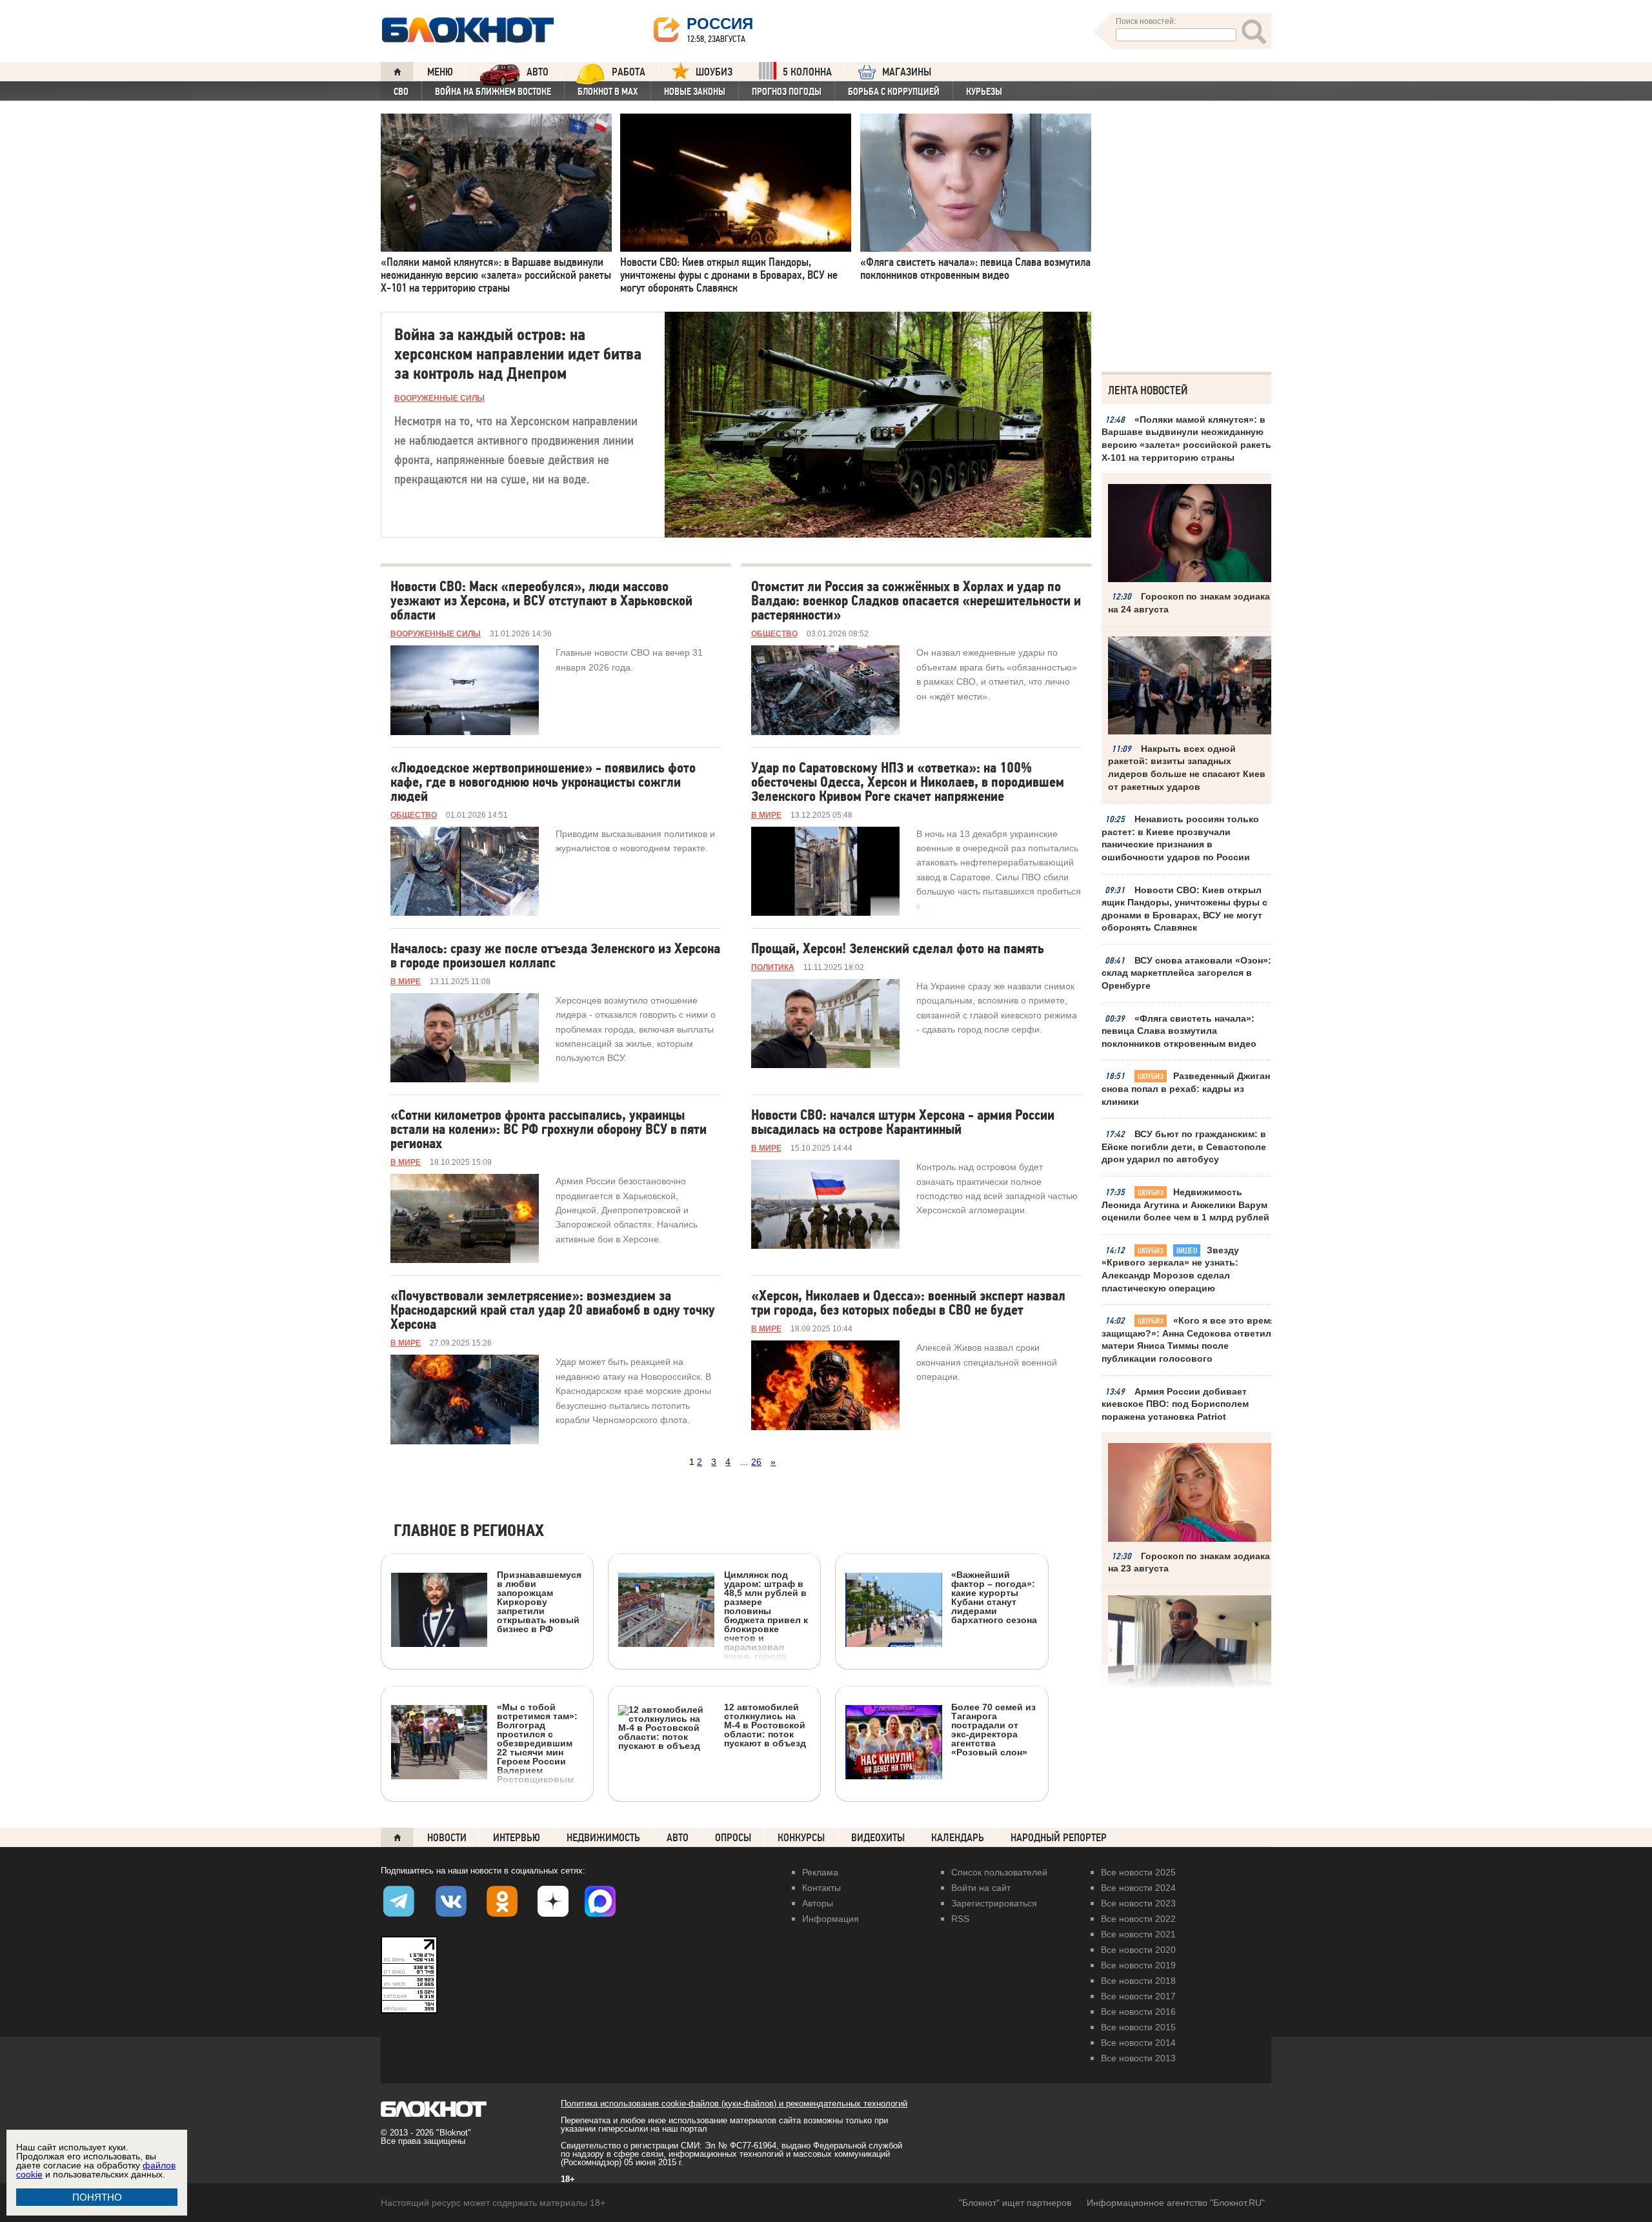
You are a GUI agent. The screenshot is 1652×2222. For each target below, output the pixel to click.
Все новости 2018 (1138, 1981)
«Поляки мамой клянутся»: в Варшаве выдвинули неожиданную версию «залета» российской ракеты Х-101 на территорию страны (1187, 439)
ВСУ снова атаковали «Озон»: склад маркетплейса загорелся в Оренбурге (1186, 973)
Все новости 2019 (1138, 1965)
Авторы (818, 1903)
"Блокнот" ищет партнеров (1015, 2203)
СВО (401, 92)
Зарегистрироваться (994, 1903)
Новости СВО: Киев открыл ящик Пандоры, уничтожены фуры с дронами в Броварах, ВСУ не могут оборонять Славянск (1184, 909)
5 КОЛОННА (807, 72)
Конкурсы (801, 1838)
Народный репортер (1059, 1838)
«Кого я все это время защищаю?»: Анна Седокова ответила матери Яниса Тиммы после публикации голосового (1189, 1339)
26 (756, 1462)
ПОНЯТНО (97, 2197)
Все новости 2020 (1138, 1950)
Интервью (517, 1838)
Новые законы (695, 92)
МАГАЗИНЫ (907, 72)
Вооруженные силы (439, 398)
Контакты (821, 1888)
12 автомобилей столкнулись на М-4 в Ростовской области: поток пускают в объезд (765, 1725)
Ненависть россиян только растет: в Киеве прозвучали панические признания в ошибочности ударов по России (1180, 838)
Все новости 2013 (1138, 2058)
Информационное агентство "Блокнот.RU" (1176, 2203)
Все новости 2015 (1138, 2027)
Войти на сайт (981, 1888)
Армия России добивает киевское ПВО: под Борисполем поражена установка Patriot (1175, 1404)
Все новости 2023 (1138, 1903)
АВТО (538, 72)
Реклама (820, 1872)
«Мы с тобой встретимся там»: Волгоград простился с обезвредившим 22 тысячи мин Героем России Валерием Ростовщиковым (537, 1743)
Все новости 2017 (1138, 1996)
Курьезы (984, 92)
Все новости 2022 (1138, 1919)
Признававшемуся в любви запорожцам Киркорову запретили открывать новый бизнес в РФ (539, 1601)
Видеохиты (878, 1838)
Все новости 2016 (1138, 2012)
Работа (629, 72)
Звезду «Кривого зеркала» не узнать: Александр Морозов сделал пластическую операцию (1170, 1269)
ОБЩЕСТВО (774, 634)
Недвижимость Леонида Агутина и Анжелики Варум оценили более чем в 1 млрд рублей (1185, 1205)
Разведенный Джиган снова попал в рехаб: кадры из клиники (1186, 1088)
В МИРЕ (766, 815)
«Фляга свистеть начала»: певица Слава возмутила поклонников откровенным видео (1179, 1031)
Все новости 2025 (1138, 1872)
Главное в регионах (469, 1531)
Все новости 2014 (1138, 2043)
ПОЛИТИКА (773, 967)
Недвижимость (603, 1838)
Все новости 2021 (1138, 1934)
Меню (440, 72)
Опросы (733, 1838)
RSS (960, 1919)
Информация (831, 1919)
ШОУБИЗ (714, 72)
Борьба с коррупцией (894, 92)
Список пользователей (999, 1872)
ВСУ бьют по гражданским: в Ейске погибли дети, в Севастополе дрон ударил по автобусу (1184, 1146)
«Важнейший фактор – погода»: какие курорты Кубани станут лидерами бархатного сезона (994, 1597)
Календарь (958, 1838)
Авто (678, 1838)
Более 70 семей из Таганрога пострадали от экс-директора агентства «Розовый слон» (993, 1729)
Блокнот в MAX (608, 92)
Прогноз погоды (787, 92)
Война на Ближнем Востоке (493, 92)
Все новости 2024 (1138, 1888)
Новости (447, 1838)
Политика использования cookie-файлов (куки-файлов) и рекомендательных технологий (734, 2104)
